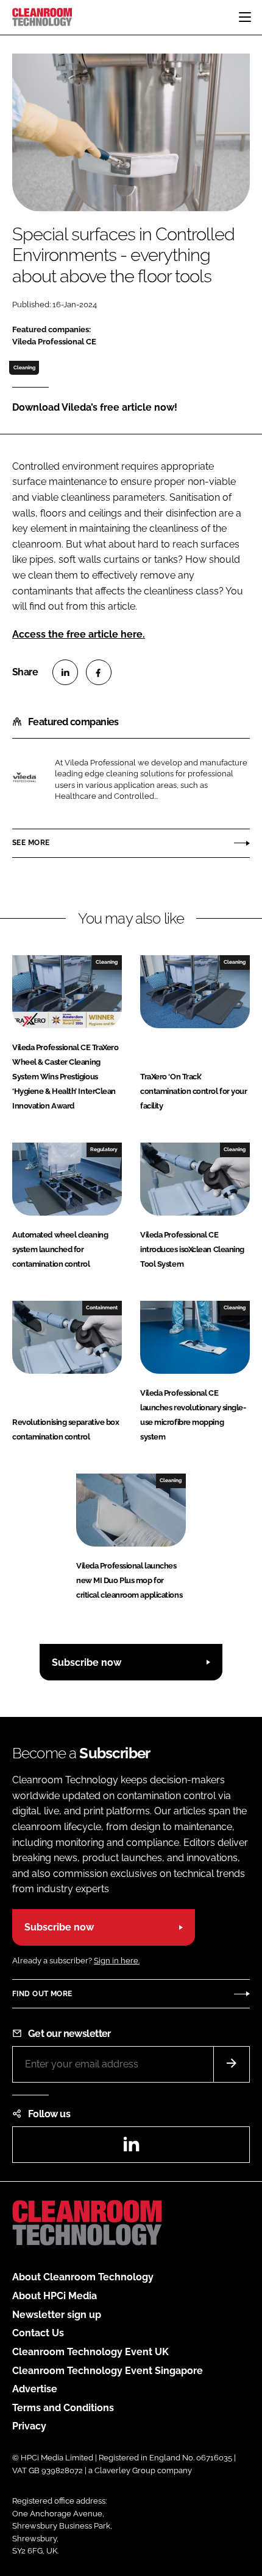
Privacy (29, 2426)
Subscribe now (87, 1662)
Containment (102, 1307)
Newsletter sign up (57, 2315)
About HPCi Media (55, 2296)
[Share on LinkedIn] (65, 672)
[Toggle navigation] (245, 17)
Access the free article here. (79, 634)
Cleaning (24, 367)
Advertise (35, 2389)
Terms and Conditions (63, 2408)
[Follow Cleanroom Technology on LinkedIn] (131, 2148)
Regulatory (104, 1149)
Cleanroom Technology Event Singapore (108, 2371)
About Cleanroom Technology (83, 2277)
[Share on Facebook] (99, 672)
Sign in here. (117, 1961)
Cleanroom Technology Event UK (90, 2352)
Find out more (42, 1994)
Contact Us (38, 2333)
